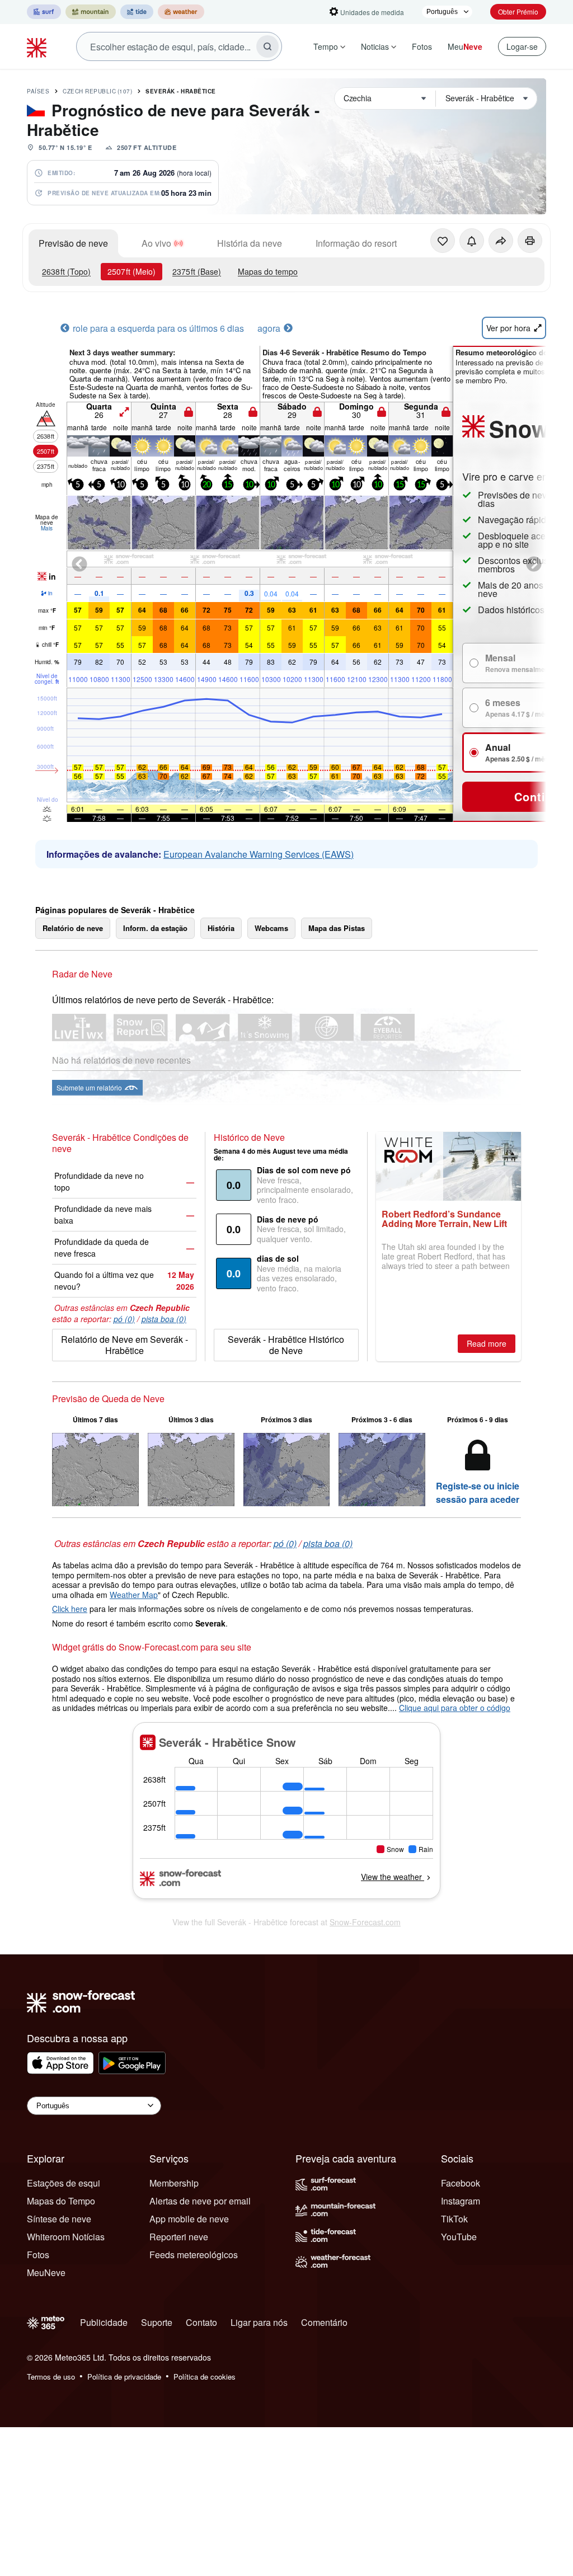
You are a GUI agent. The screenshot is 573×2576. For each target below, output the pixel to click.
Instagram (461, 2201)
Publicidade (104, 2322)
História (221, 928)
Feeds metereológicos (194, 2255)
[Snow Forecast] (38, 46)
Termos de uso (51, 2377)
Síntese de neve (59, 2219)
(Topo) (66, 271)
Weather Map (134, 1595)
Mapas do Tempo (61, 2201)
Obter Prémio (518, 11)
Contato (201, 2322)
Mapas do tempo (268, 271)
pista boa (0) (164, 1319)
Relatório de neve (73, 928)
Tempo (326, 46)
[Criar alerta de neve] (472, 241)
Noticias (375, 46)
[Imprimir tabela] (530, 241)
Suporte (157, 2322)
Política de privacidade (124, 2377)
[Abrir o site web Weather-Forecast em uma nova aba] (181, 12)
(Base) (197, 271)
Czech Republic (97, 91)
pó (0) (124, 1319)
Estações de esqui (64, 2183)
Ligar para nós (259, 2322)
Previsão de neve (73, 243)
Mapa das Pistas (337, 928)
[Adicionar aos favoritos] (443, 241)
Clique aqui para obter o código (455, 1708)
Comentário (324, 2322)
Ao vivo (156, 243)
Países (38, 91)
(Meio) (131, 271)
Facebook (461, 2183)
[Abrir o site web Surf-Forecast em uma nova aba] (44, 12)
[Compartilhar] (501, 241)
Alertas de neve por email (200, 2201)
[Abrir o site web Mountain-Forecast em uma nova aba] (91, 12)
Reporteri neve (179, 2237)
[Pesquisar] (267, 46)
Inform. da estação (155, 928)
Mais (47, 528)
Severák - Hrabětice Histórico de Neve (286, 1345)
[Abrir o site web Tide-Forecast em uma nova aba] (137, 12)
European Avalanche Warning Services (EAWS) (259, 854)
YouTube (459, 2237)
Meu (465, 46)
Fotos (422, 46)
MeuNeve (46, 2272)
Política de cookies (205, 2377)
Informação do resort (356, 243)
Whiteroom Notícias (66, 2237)
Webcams (271, 928)
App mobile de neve (189, 2219)
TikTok (454, 2219)
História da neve (250, 243)
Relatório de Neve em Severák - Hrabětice (125, 1345)
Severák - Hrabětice (181, 91)
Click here (70, 1609)
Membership (174, 2183)
